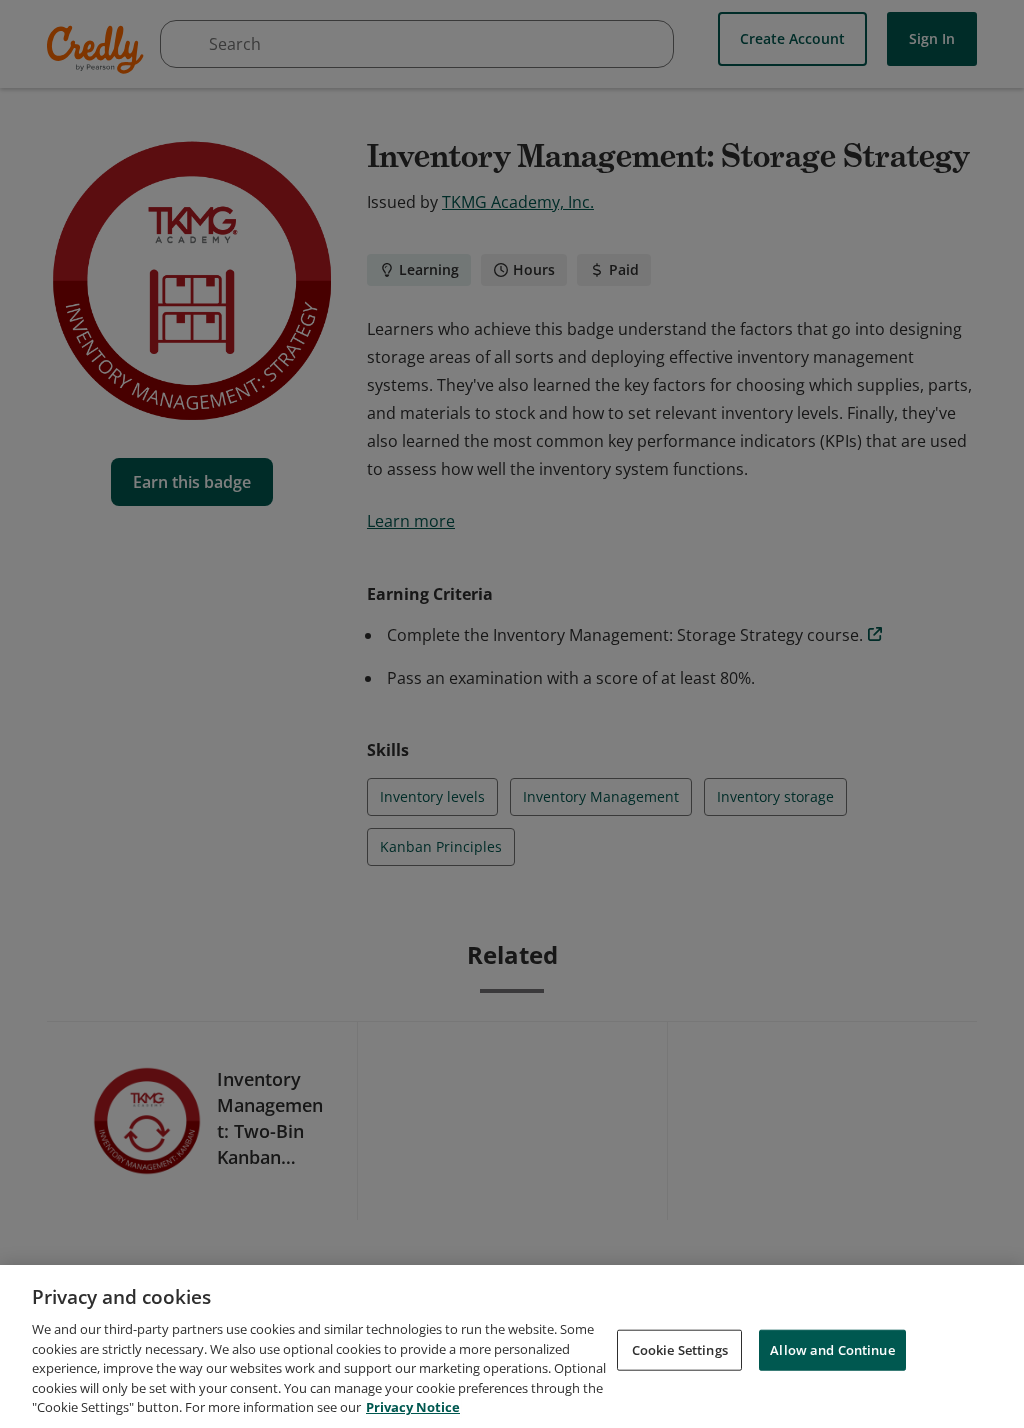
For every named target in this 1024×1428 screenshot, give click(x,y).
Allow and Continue (832, 1349)
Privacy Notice (413, 1407)
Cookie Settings (680, 1349)
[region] (512, 1346)
